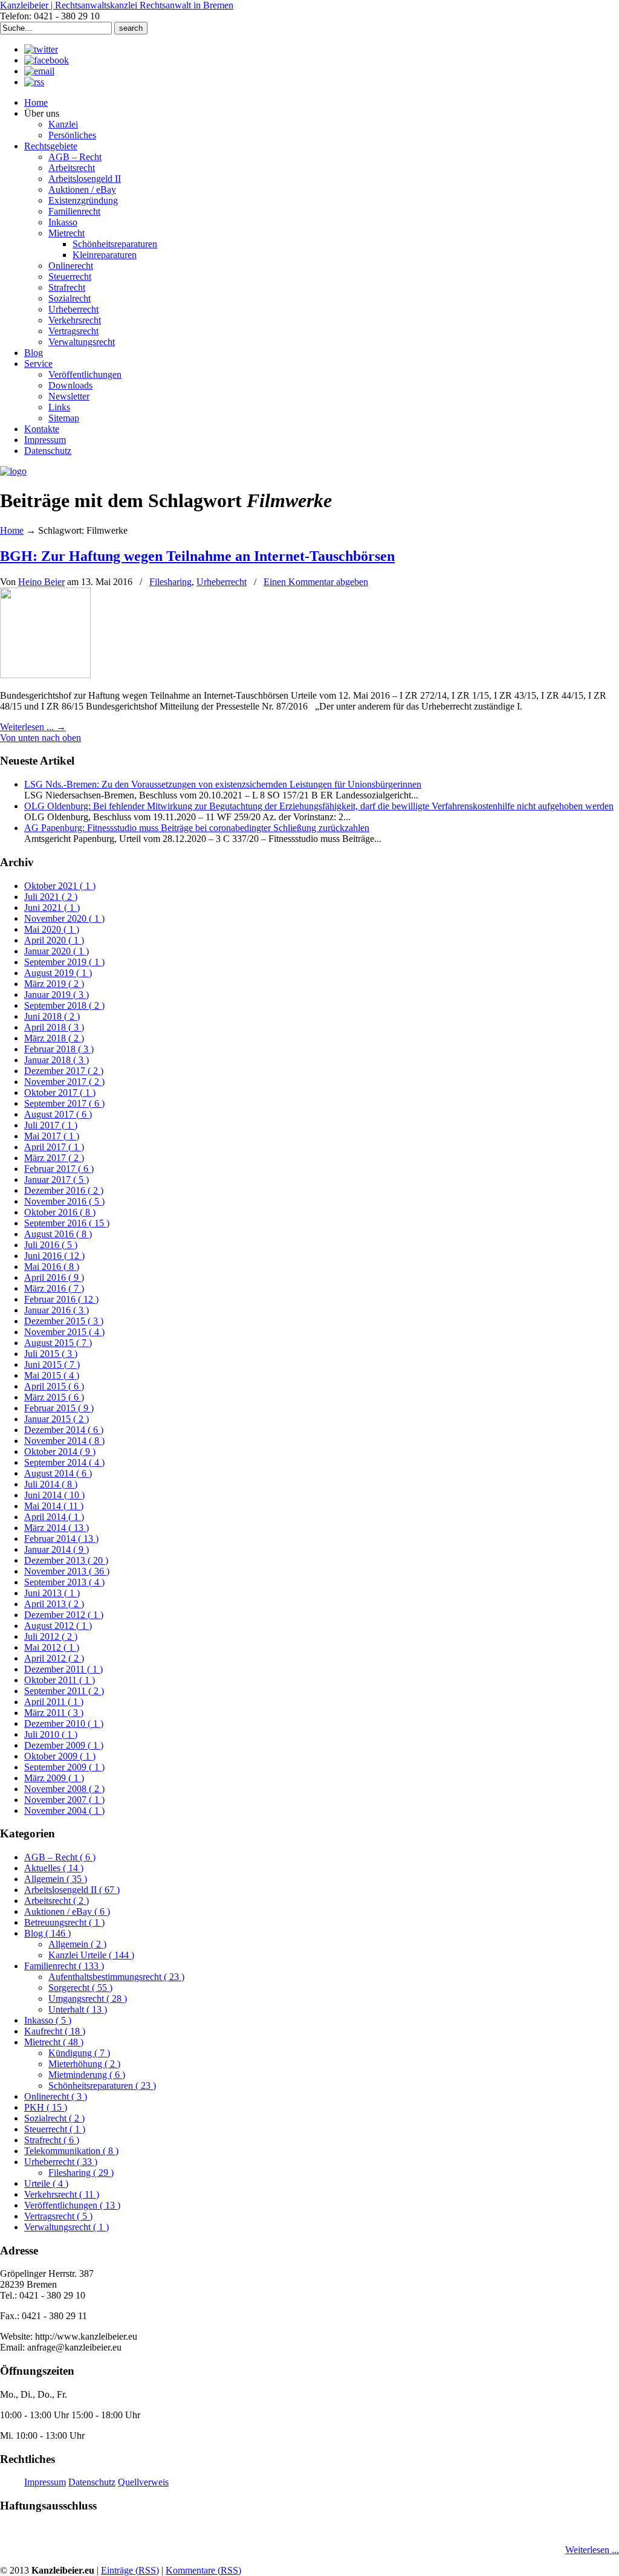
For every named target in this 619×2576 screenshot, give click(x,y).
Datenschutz (92, 2482)
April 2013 (54, 1604)
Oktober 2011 (60, 1680)
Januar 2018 (57, 1060)
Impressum (45, 2482)
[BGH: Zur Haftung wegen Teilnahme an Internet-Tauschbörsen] (45, 675)
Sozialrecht (54, 2118)
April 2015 (54, 1386)
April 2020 (54, 940)
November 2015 (64, 1332)
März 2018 (54, 1038)
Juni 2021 (52, 908)
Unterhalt (78, 2009)
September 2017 (64, 1103)
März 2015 (54, 1397)
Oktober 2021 (60, 886)
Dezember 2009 (64, 1745)
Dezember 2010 (64, 1723)
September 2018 (64, 1005)
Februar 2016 (61, 1299)
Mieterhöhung (84, 2064)
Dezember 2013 (66, 1560)
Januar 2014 (57, 1549)
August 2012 (58, 1626)
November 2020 (64, 918)
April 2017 (54, 1147)
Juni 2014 (54, 1495)
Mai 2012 (52, 1647)
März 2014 (57, 1528)
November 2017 (64, 1082)
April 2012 (54, 1658)
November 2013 (67, 1571)
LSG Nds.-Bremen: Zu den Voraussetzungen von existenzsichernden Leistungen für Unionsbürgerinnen (223, 784)
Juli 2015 (51, 1354)
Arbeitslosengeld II (72, 1890)
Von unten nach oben (41, 738)
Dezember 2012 (64, 1615)
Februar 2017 (59, 1169)
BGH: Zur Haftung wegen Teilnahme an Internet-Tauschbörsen (197, 556)
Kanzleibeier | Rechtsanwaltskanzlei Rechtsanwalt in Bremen (117, 5)
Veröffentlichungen (72, 2205)
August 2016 (58, 1234)
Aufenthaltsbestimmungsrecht (116, 1977)
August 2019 (58, 973)
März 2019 (54, 984)
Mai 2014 (54, 1506)
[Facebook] (47, 60)
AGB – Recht (60, 1857)
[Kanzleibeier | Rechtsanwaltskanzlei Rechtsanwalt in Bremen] (13, 471)
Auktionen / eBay (67, 1911)
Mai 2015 (52, 1375)
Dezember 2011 (63, 1669)
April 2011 (54, 1702)
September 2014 (64, 1462)
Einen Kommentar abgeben (316, 582)
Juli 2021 (51, 897)
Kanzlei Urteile (91, 1955)
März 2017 (54, 1158)
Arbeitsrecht (57, 1901)
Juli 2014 (51, 1484)
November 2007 (64, 1800)
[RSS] (34, 82)
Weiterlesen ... (592, 2550)
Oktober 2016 (60, 1212)
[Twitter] (41, 49)
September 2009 (64, 1767)
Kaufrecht (55, 2031)
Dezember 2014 (64, 1430)
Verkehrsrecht (62, 2194)
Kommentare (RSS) (203, 2570)
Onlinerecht (56, 2096)
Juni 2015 (52, 1364)
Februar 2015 (59, 1408)
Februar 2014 (61, 1539)
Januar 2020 (57, 951)
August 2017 (58, 1114)
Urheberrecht (222, 582)
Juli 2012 (51, 1636)
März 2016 (54, 1288)
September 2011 (64, 1691)
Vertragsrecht (58, 2216)
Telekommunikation (71, 2151)
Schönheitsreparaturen (102, 2086)
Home (12, 530)
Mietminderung (87, 2075)
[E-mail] (39, 71)
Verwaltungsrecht (66, 2227)
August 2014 (58, 1473)
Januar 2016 (57, 1310)
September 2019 (64, 962)
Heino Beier (41, 582)
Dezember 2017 (64, 1071)
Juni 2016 (54, 1256)
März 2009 (54, 1778)
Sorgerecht (80, 1988)
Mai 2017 (52, 1136)
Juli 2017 (51, 1125)
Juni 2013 (52, 1593)
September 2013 (64, 1582)
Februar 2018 (59, 1049)
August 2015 (58, 1343)
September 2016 (67, 1223)
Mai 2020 (52, 929)
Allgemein (56, 1879)
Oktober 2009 (60, 1756)
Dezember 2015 (64, 1321)
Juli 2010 (51, 1734)
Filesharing (170, 582)
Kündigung (79, 2053)
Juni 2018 (52, 1016)
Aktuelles (54, 1868)
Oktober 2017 (60, 1092)
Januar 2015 (57, 1419)
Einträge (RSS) (130, 2570)
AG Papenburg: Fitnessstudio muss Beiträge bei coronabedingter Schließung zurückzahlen (197, 828)
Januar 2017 (57, 1180)
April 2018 (54, 1027)
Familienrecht (64, 1966)
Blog (47, 1933)
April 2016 (54, 1277)
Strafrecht (52, 2140)
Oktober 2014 (60, 1451)
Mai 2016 (52, 1267)
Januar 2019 (57, 995)
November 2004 (64, 1811)
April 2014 (54, 1517)
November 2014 (64, 1441)
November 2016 (64, 1201)
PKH (46, 2107)
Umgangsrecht (88, 1998)
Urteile (46, 2183)
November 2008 (64, 1789)
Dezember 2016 (64, 1190)
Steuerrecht (55, 2129)
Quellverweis (143, 2482)
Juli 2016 (51, 1245)
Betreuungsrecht (64, 1922)
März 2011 (54, 1713)
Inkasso (48, 2020)
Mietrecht (54, 2042)
